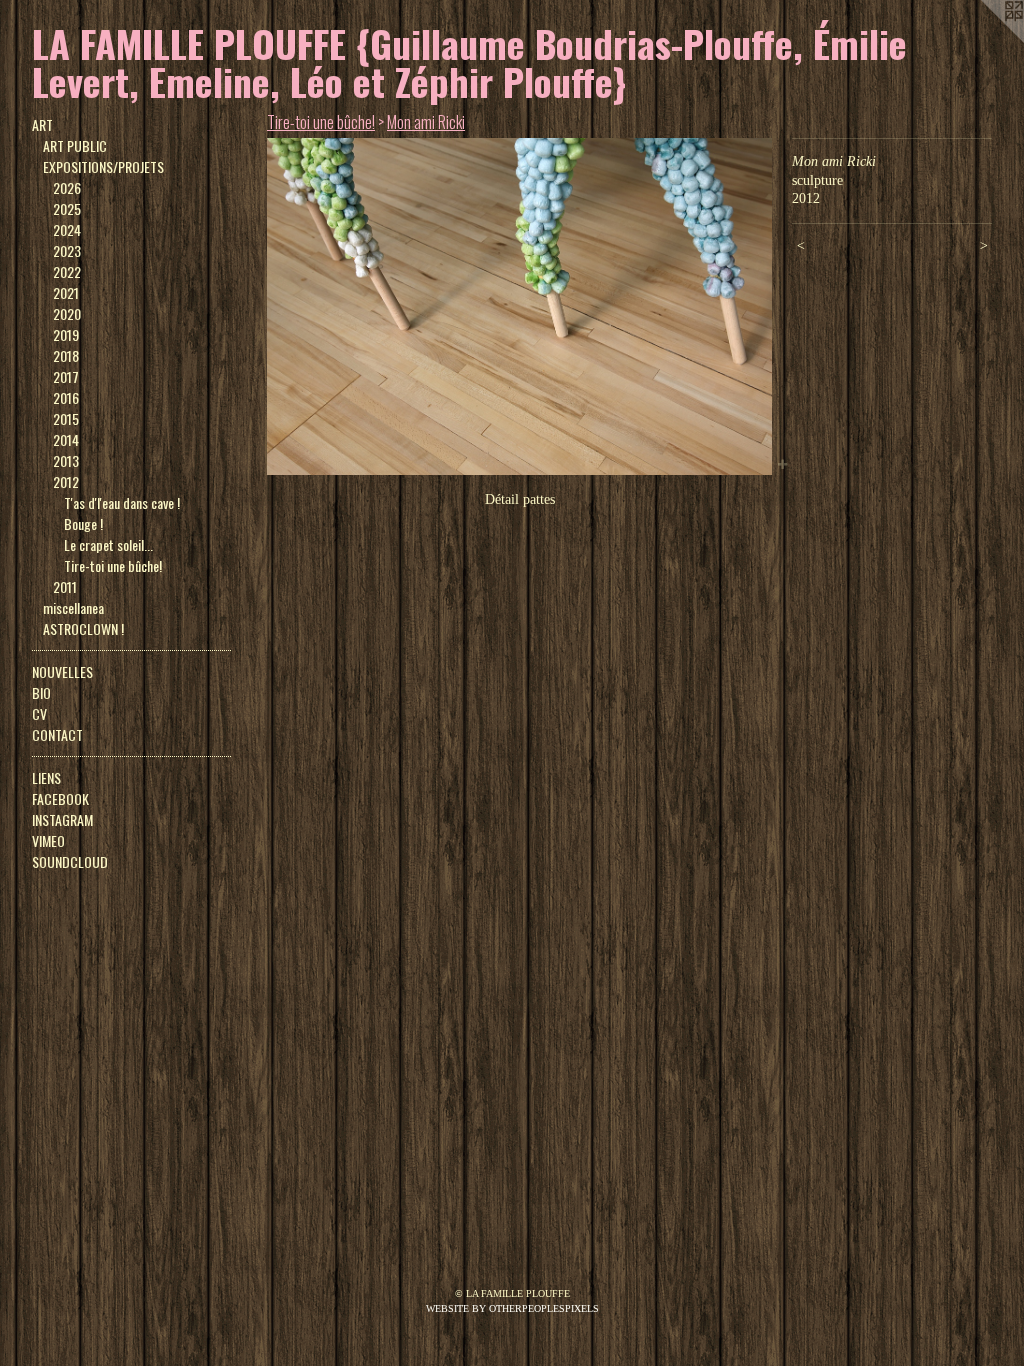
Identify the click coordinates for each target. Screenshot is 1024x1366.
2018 (66, 355)
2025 (67, 208)
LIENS (46, 777)
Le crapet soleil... (108, 544)
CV (39, 713)
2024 (67, 229)
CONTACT (57, 734)
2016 (66, 397)
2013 (66, 460)
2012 (66, 481)
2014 (66, 439)
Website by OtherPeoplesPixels (512, 1308)
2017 (66, 376)
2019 (66, 334)
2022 (67, 271)
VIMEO (48, 840)
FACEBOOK (60, 798)
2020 (67, 313)
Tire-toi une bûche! (113, 565)
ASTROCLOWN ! (83, 628)
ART (42, 124)
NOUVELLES (62, 671)
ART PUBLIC (75, 145)
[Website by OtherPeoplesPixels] (984, 40)
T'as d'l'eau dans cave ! (122, 502)
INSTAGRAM (62, 819)
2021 (66, 292)
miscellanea (73, 607)
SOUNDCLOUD (70, 861)
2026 (67, 187)
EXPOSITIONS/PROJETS (103, 166)
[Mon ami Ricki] (519, 306)
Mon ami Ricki (426, 122)
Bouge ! (83, 523)
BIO (41, 692)
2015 (66, 418)
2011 (65, 586)
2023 (67, 250)
